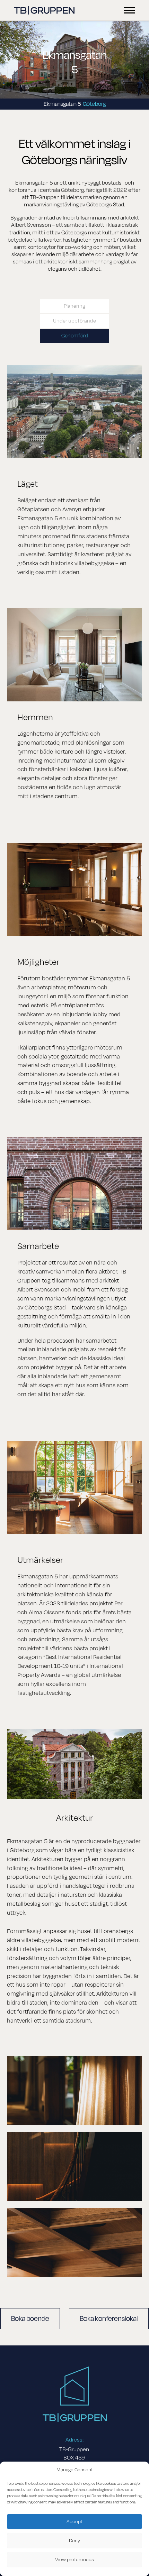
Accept (74, 2522)
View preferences (74, 2560)
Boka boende (30, 2319)
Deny (74, 2541)
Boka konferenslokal (109, 2319)
